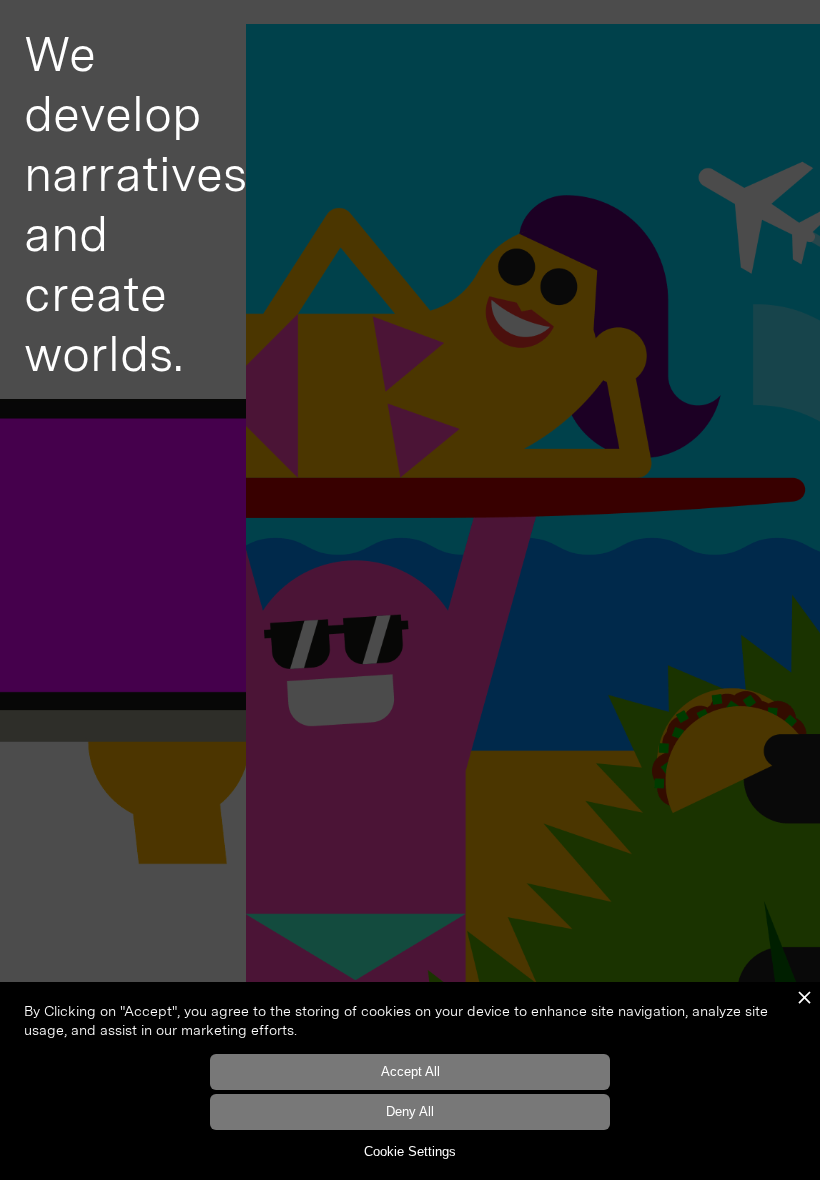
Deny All (410, 1111)
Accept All (410, 1071)
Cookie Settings (410, 1151)
